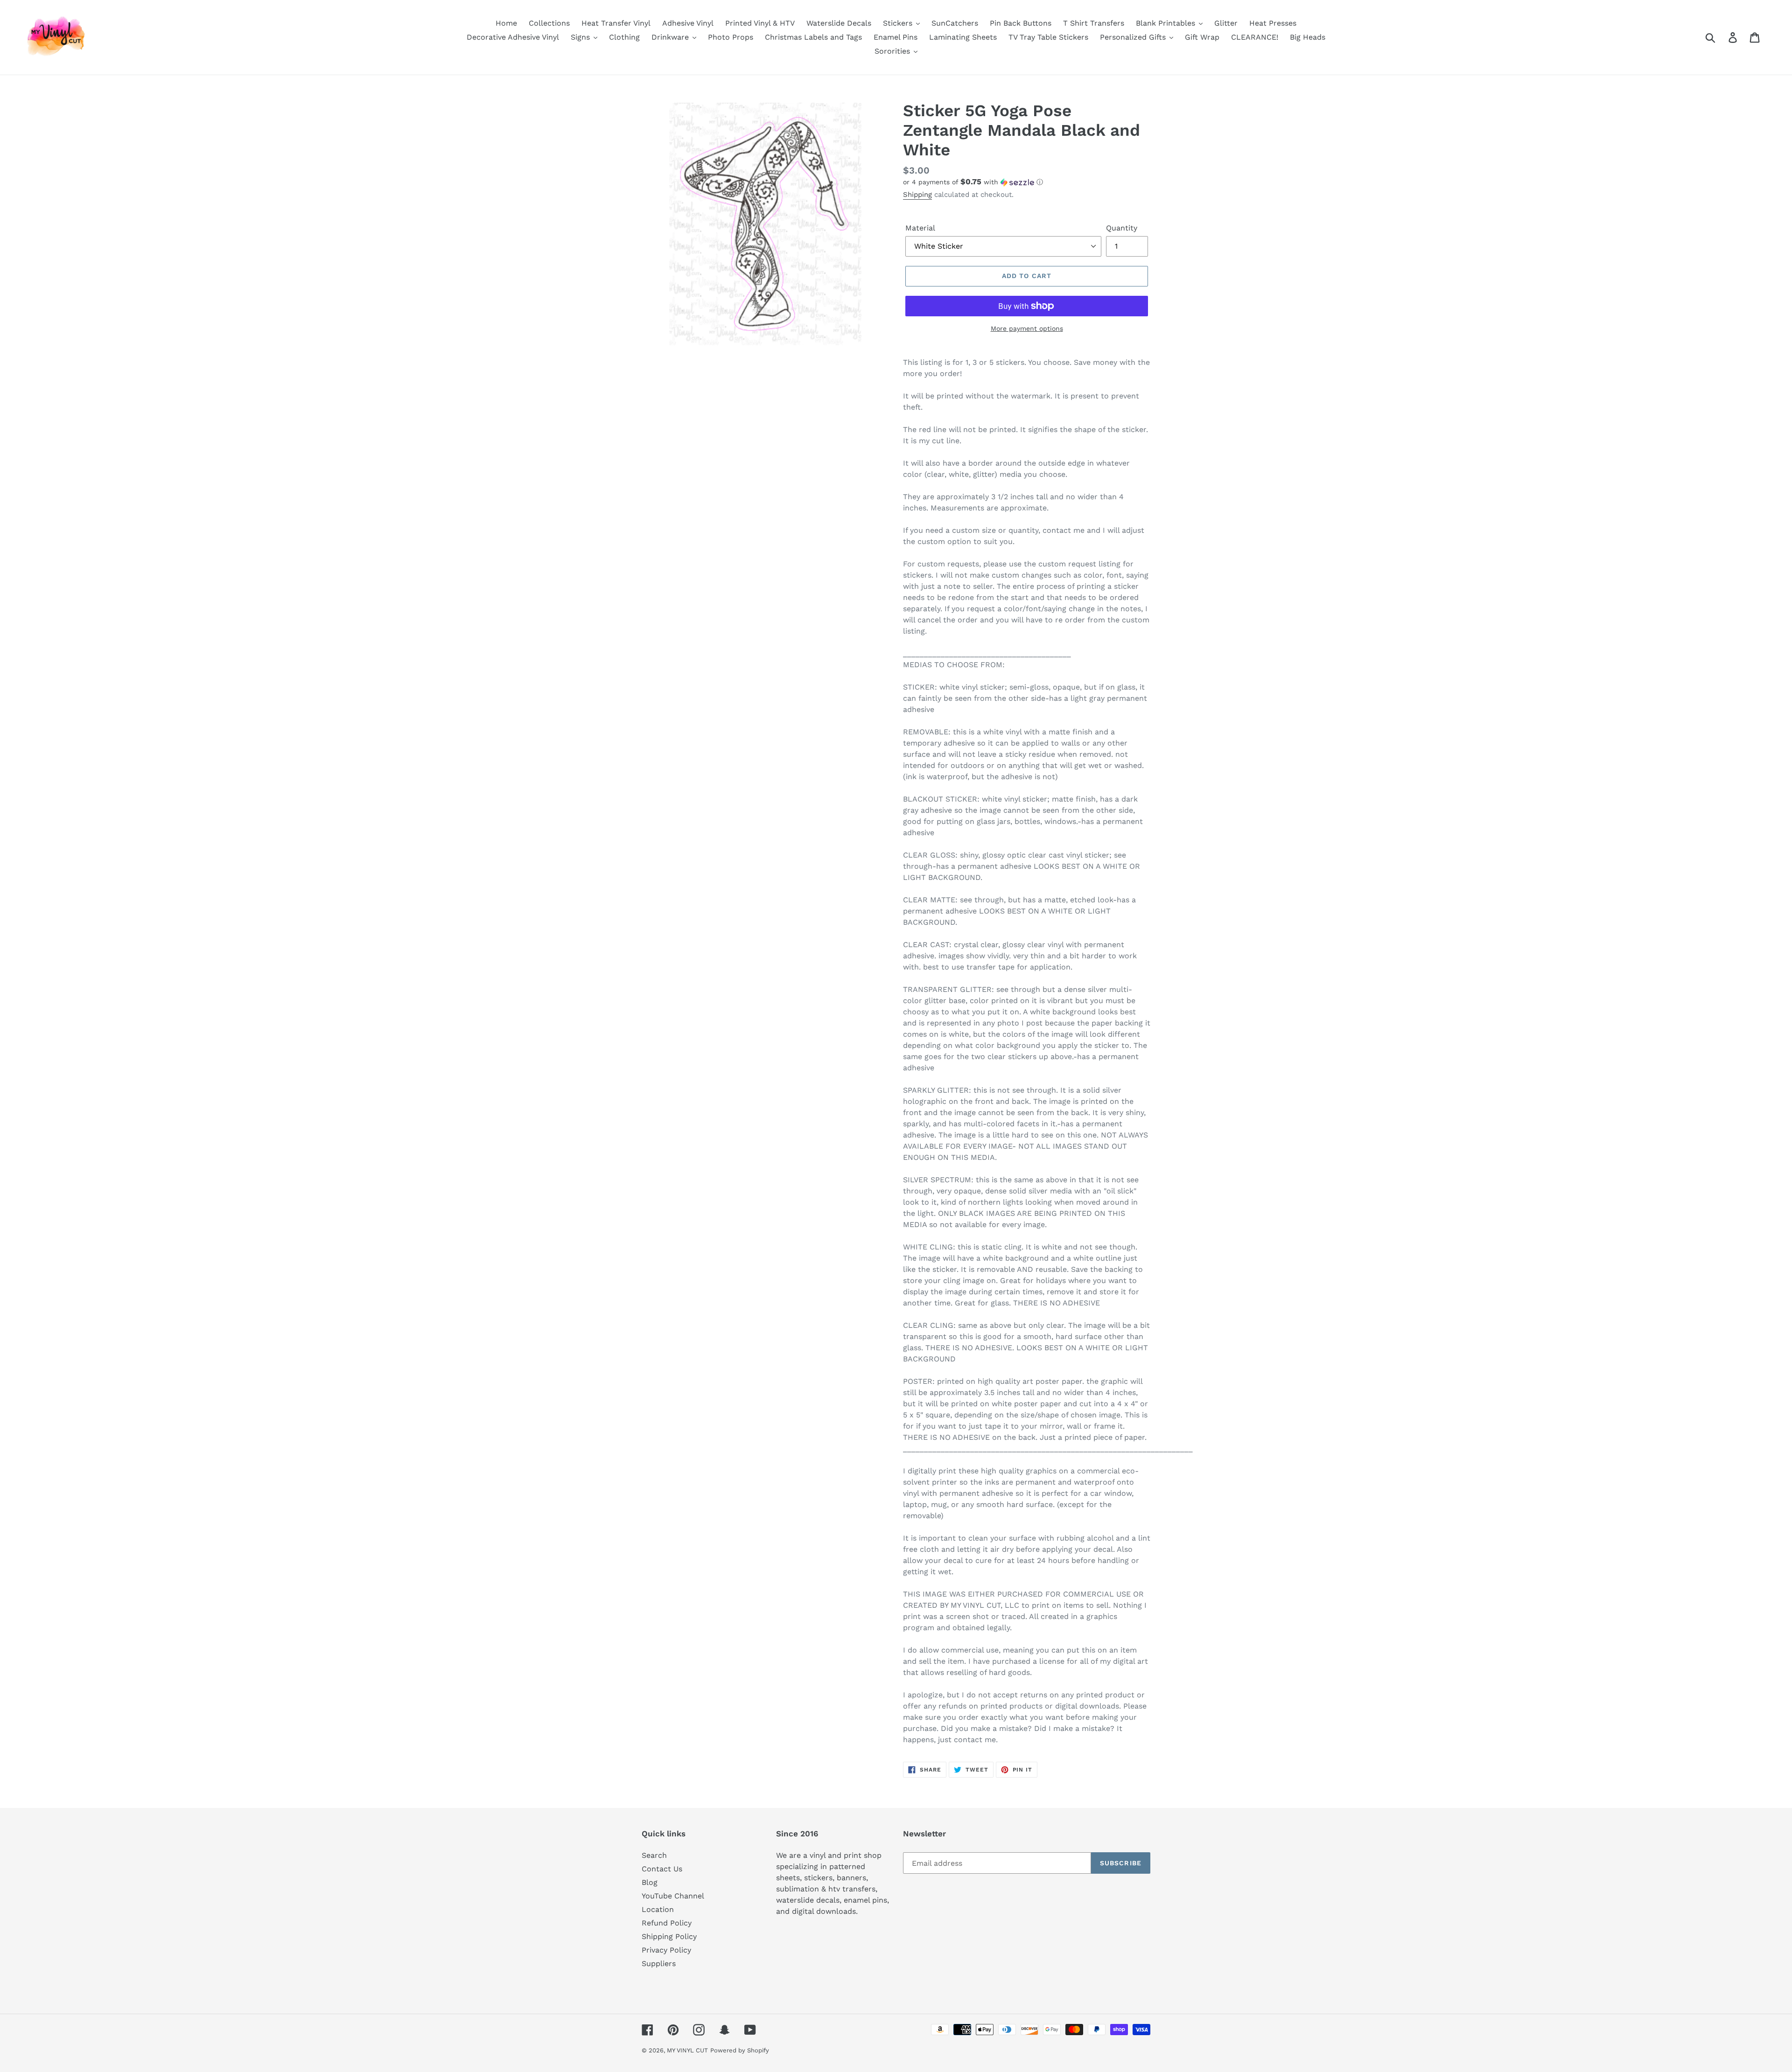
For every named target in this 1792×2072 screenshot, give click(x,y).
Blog (650, 1882)
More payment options (1027, 328)
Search (654, 1855)
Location (658, 1909)
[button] (1027, 182)
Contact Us (662, 1869)
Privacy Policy (666, 1950)
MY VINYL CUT (687, 2050)
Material (920, 228)
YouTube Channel (673, 1896)
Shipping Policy (669, 1936)
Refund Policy (667, 1923)
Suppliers (659, 1964)
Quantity (1122, 228)
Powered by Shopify (740, 2050)
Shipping (917, 195)
